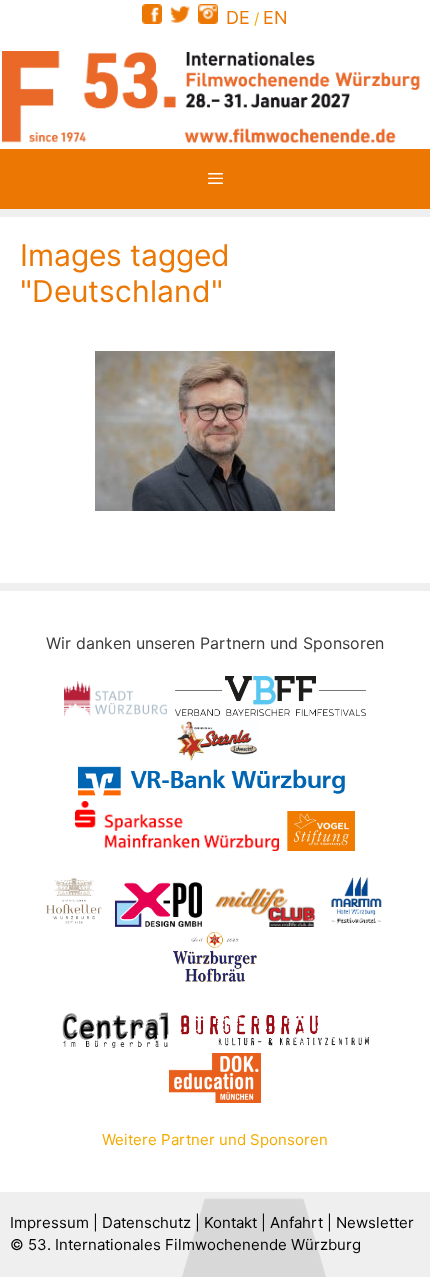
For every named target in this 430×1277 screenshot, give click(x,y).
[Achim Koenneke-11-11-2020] (215, 431)
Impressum (49, 1222)
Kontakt (230, 1222)
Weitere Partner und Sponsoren (215, 1139)
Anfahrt (296, 1222)
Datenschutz (146, 1222)
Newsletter (375, 1222)
